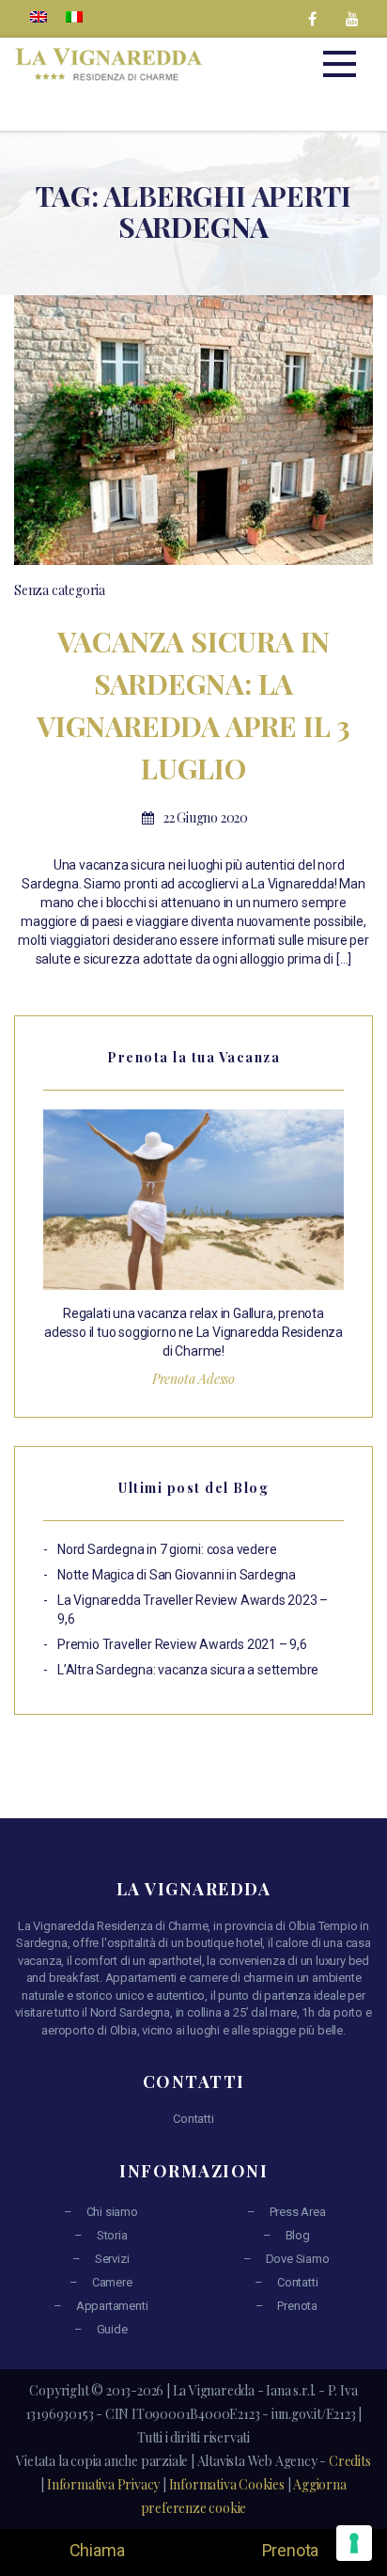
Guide (112, 2329)
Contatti (193, 2119)
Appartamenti (112, 2306)
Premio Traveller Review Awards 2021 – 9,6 (182, 1644)
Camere (112, 2282)
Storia (112, 2235)
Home (103, 248)
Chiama (97, 2550)
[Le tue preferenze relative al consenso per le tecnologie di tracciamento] (354, 2543)
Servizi (112, 2259)
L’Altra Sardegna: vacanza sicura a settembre (188, 1670)
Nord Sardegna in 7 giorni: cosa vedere (167, 1549)
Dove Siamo (298, 2259)
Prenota (297, 2306)
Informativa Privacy (103, 2484)
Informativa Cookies (227, 2484)
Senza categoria (60, 590)
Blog (298, 2235)
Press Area (298, 2212)
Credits (350, 2461)
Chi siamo (112, 2212)
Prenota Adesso (193, 1379)
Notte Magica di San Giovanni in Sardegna (177, 1575)
